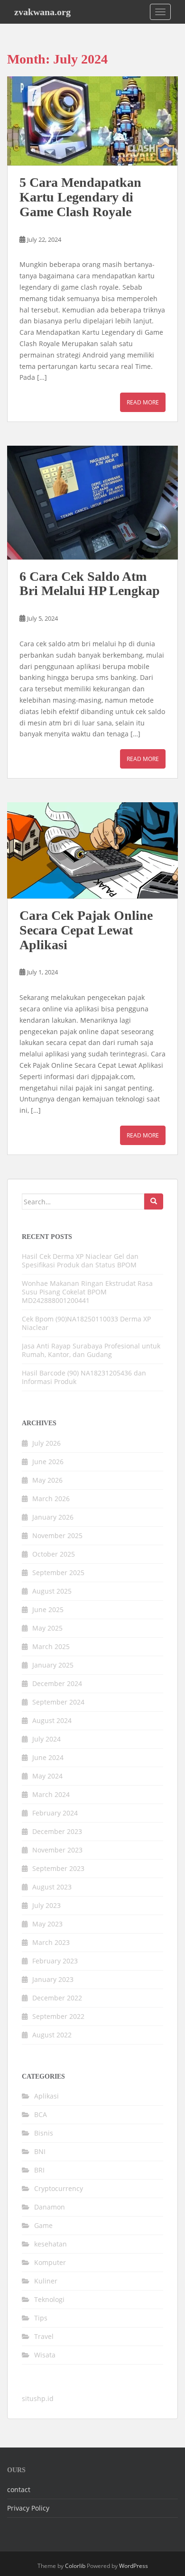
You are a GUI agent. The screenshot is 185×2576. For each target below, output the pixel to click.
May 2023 (47, 1924)
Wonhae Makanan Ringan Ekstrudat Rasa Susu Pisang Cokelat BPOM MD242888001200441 (87, 1292)
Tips (41, 2318)
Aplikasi (46, 2096)
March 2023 (51, 1942)
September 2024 (58, 1702)
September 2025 (58, 1572)
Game (43, 2225)
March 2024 (51, 1794)
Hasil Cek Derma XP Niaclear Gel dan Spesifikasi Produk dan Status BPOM (80, 1260)
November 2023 (57, 1850)
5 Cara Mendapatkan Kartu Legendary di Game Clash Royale (80, 197)
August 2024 (52, 1720)
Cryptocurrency (59, 2188)
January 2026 (53, 1517)
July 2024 (46, 1739)
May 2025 (47, 1628)
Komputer (50, 2262)
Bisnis (44, 2133)
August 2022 (52, 2035)
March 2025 (51, 1646)
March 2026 (51, 1499)
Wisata (45, 2355)
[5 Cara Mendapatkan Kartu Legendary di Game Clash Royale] (92, 121)
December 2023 (57, 1831)
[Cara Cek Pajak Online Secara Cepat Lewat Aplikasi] (92, 850)
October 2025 (54, 1554)
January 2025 (53, 1665)
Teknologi (49, 2299)
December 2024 (57, 1683)
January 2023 (53, 1979)
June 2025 (48, 1609)
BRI (39, 2170)
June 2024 (48, 1757)
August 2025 (52, 1591)
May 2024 (47, 1776)
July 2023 (46, 1905)
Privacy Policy (28, 2508)
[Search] (154, 1201)
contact (19, 2489)
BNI (40, 2151)
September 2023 (58, 1868)
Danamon (50, 2207)
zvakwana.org (42, 12)
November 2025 (57, 1536)
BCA (41, 2114)
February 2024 (55, 1813)
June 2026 (48, 1462)
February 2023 (55, 1961)
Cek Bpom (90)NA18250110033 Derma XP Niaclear (86, 1323)
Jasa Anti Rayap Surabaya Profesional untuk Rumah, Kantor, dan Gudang (91, 1350)
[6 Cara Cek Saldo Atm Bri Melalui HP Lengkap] (92, 502)
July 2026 (46, 1443)
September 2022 (58, 2016)
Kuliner (46, 2281)
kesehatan (51, 2244)
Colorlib (75, 2566)
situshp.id (38, 2398)
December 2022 (57, 1998)
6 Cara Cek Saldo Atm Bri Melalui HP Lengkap (90, 584)
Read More (143, 402)
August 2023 (52, 1887)
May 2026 (47, 1480)
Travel (44, 2336)
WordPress (134, 2566)
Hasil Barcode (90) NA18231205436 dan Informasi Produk (84, 1377)
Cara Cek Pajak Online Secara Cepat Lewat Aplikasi (86, 930)
